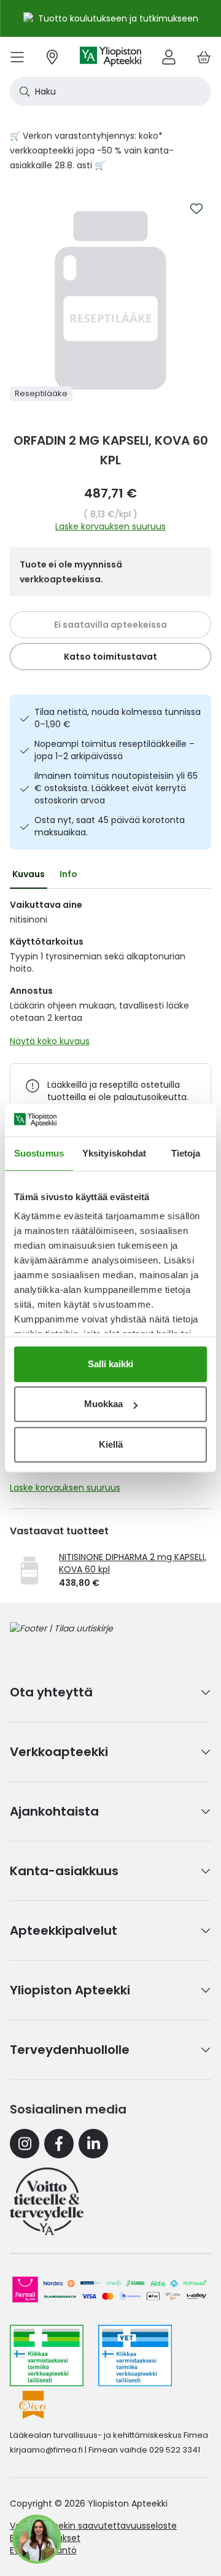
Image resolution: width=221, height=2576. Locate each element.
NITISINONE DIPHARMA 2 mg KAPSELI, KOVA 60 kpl (133, 1563)
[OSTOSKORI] (204, 57)
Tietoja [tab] (186, 1153)
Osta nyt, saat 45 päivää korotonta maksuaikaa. (110, 826)
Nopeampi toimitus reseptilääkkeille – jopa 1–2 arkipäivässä (114, 750)
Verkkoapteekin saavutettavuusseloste (93, 2526)
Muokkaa (103, 1404)
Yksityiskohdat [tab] (114, 1153)
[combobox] (110, 92)
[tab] (29, 874)
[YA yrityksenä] (47, 2201)
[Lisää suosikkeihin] (196, 209)
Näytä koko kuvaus (50, 1041)
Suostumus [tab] (39, 1153)
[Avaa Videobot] (37, 2539)
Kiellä (111, 1444)
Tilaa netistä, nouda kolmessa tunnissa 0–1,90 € (118, 718)
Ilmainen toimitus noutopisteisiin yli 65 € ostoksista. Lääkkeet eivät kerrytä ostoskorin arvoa (116, 788)
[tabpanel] (110, 976)
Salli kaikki (110, 1364)
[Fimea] (47, 2355)
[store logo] (110, 57)
